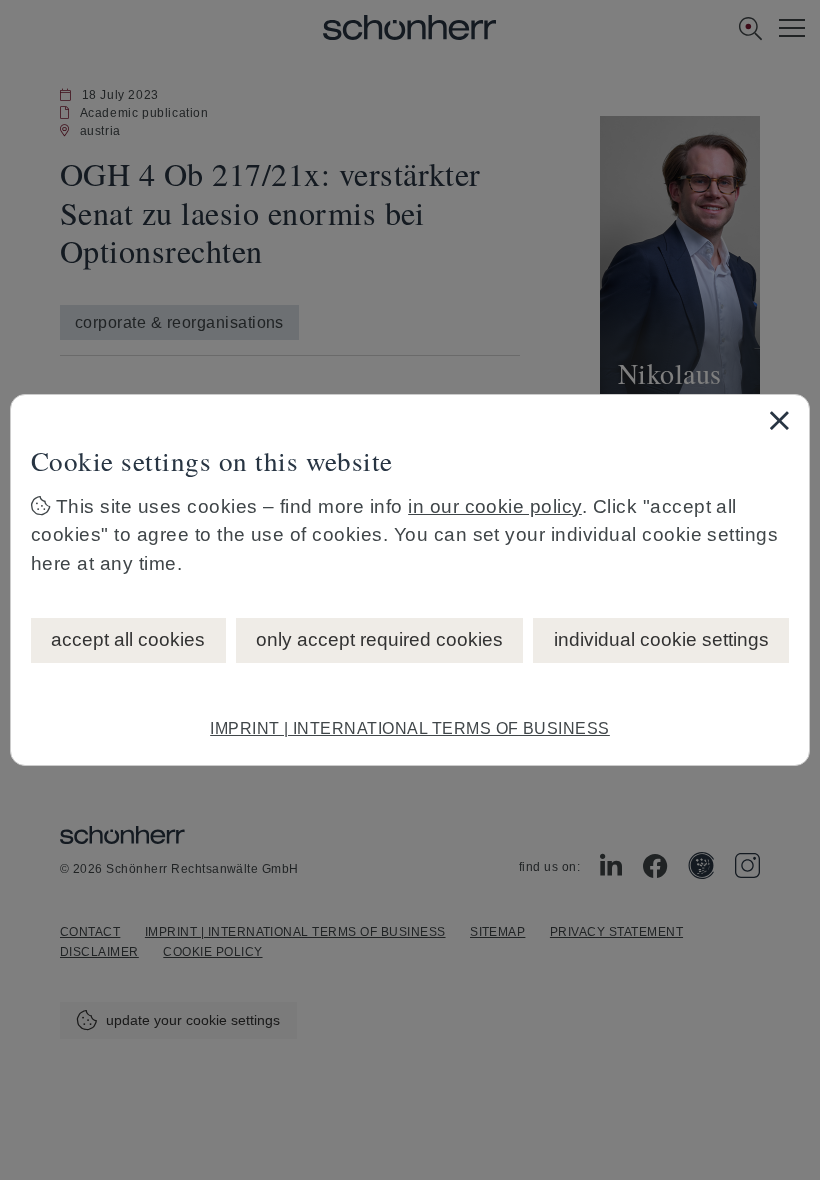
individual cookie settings (661, 639)
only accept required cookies (379, 639)
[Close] (779, 420)
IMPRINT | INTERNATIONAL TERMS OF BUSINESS (410, 728)
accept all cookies (128, 639)
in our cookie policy (495, 506)
